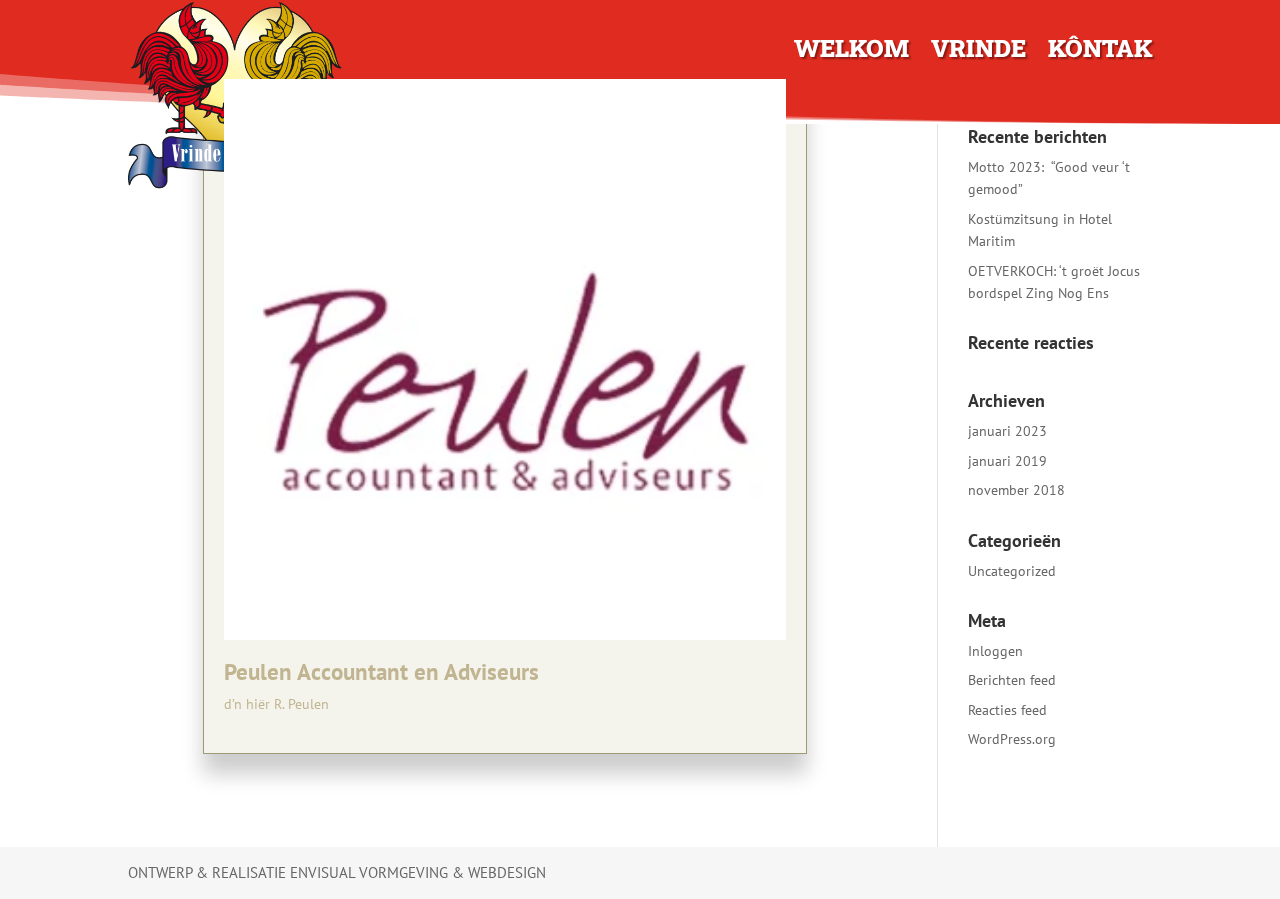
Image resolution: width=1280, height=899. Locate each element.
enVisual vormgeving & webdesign (418, 872)
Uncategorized (1012, 571)
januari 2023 (1007, 431)
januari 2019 (1007, 461)
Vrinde (978, 52)
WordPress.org (1012, 739)
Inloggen (995, 651)
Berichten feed (1012, 680)
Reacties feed (1007, 710)
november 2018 (1016, 490)
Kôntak (1100, 52)
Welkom (851, 52)
